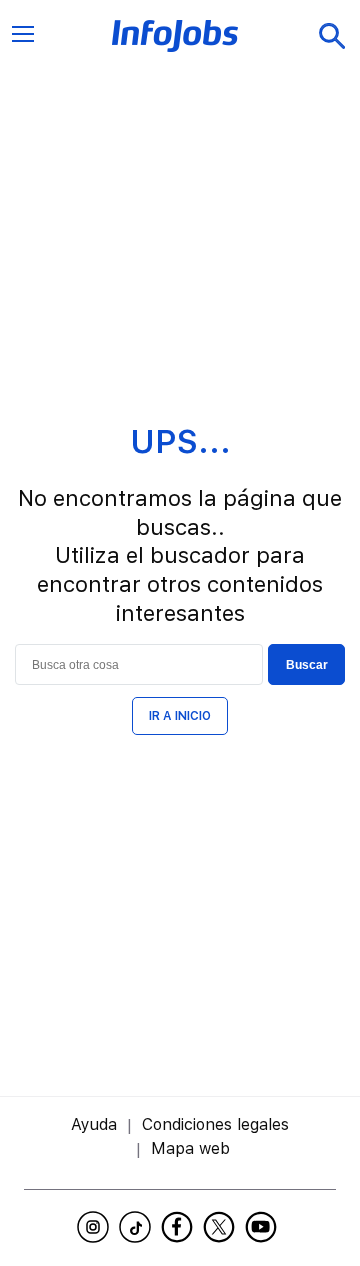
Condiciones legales (215, 1124)
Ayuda (94, 1124)
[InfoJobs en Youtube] (264, 1227)
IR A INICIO (180, 716)
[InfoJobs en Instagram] (96, 1227)
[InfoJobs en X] (222, 1227)
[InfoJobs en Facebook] (180, 1227)
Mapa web (190, 1148)
